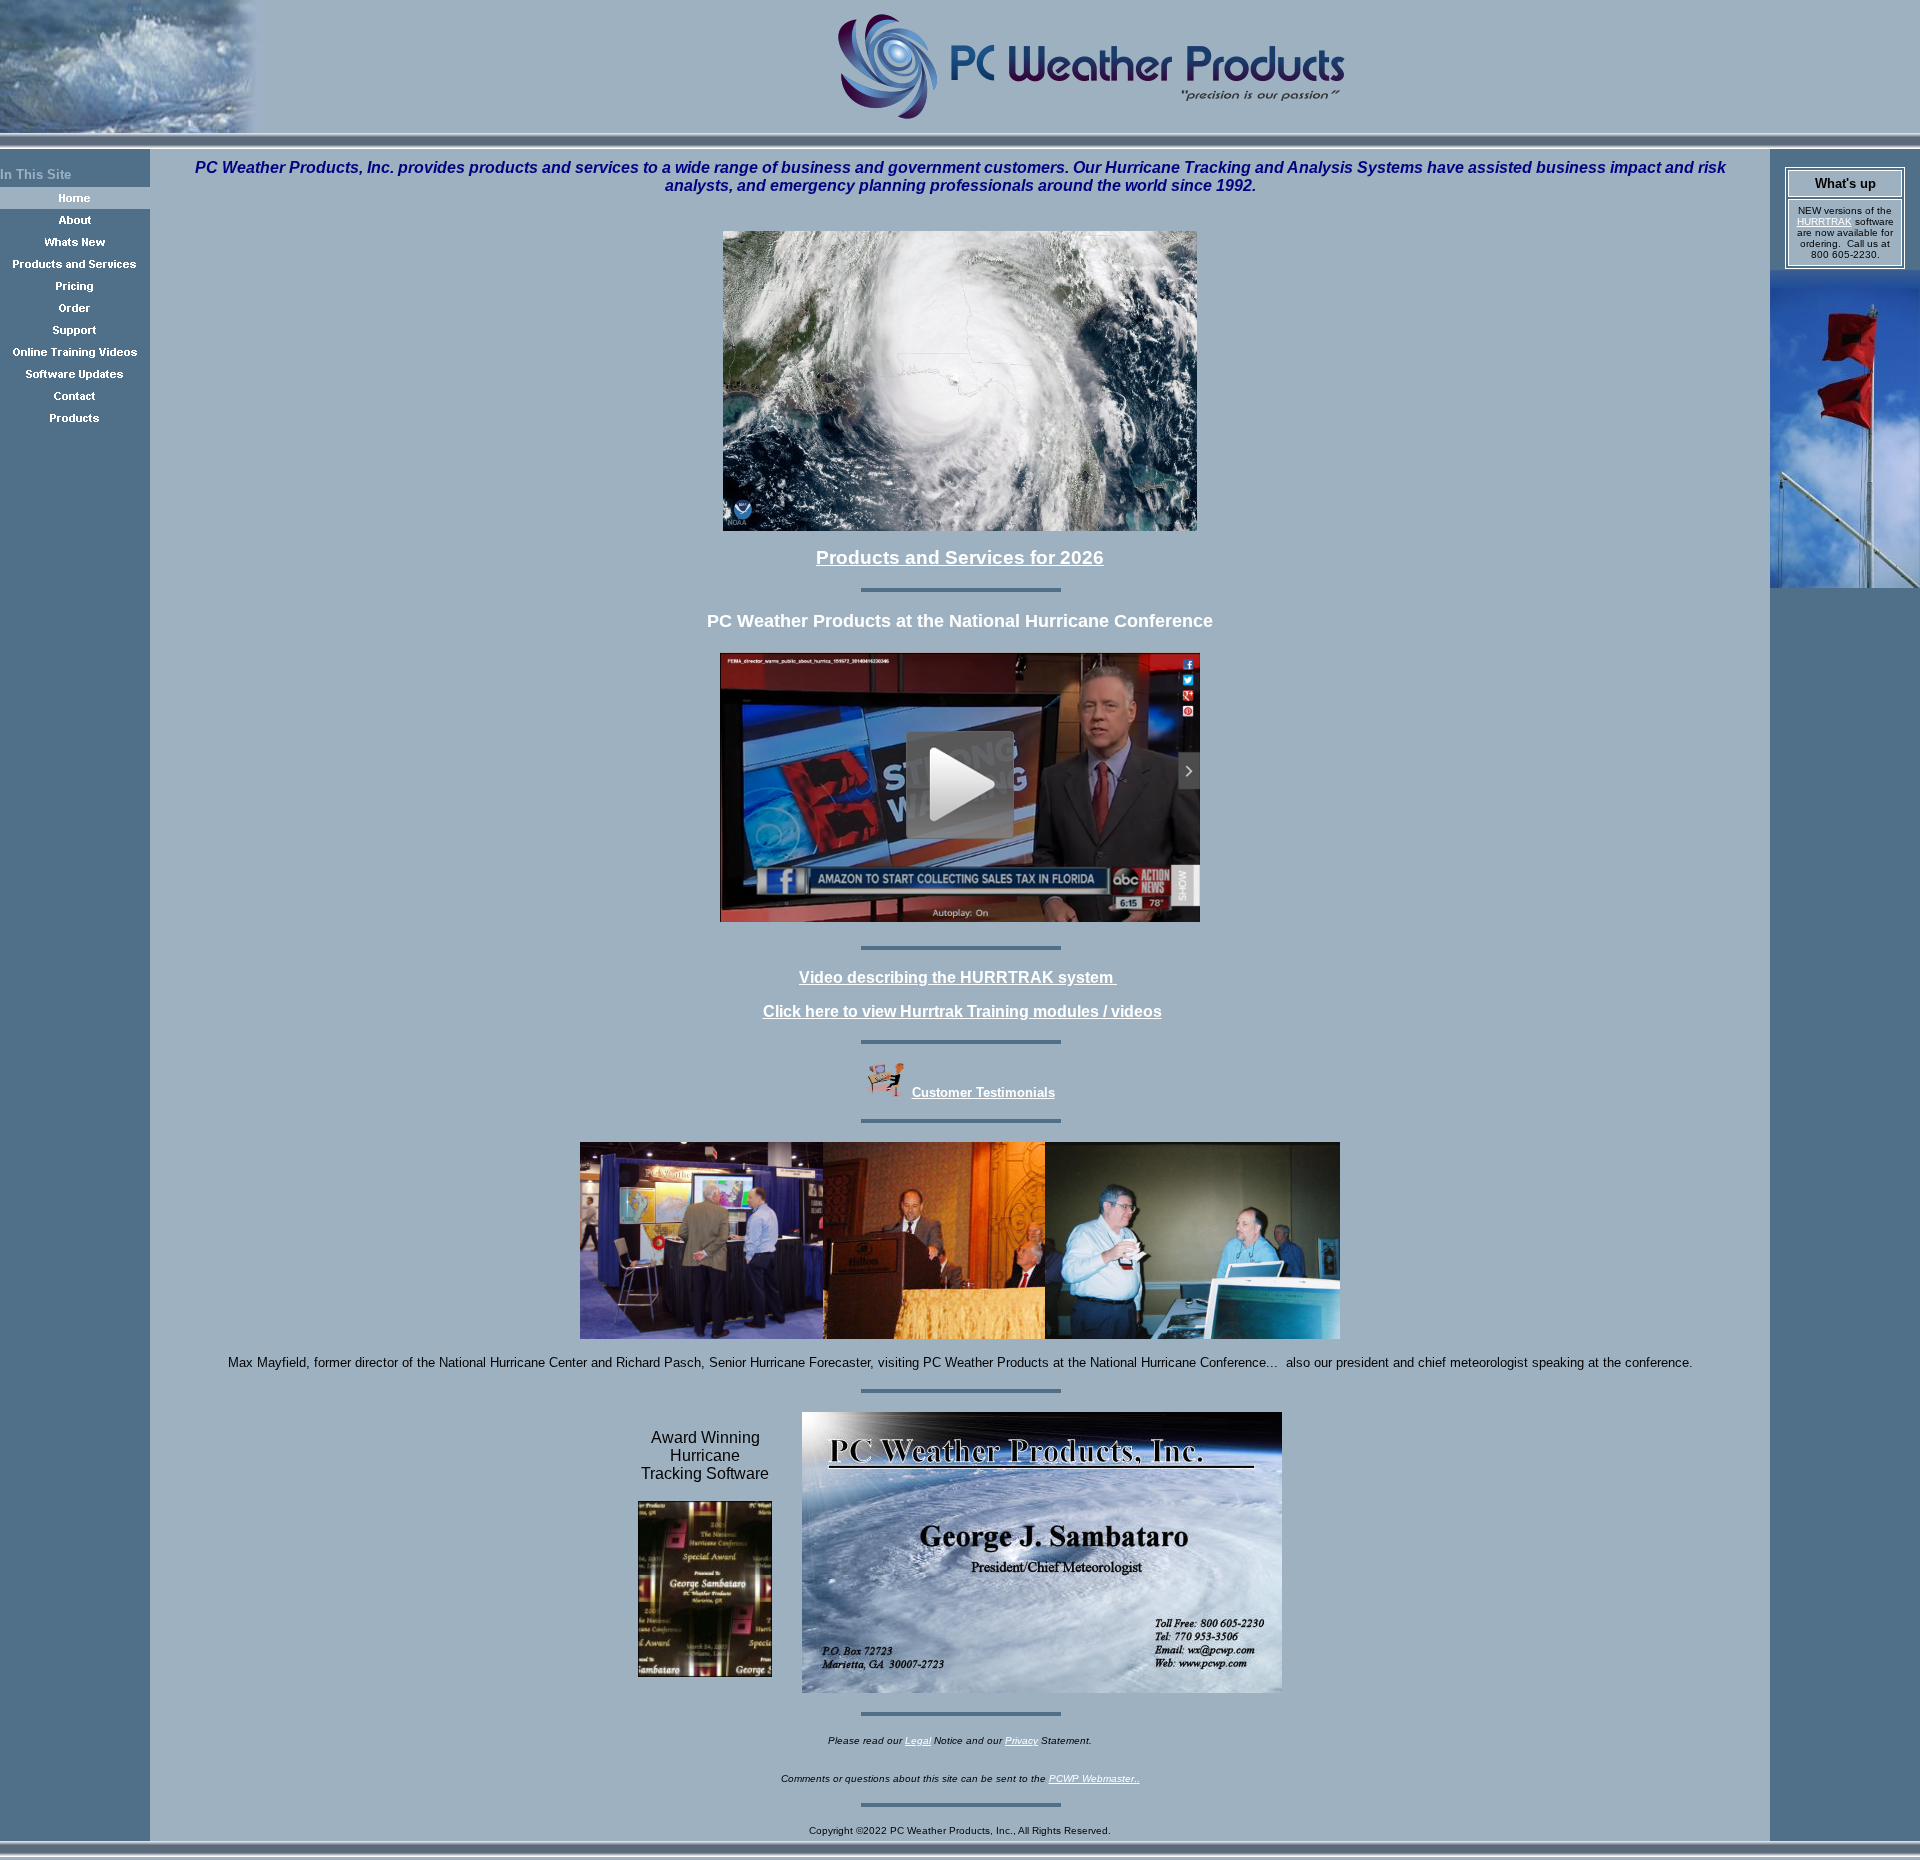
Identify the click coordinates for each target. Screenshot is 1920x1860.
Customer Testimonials (983, 1092)
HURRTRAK (1824, 221)
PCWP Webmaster (1091, 1778)
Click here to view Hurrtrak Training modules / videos (962, 1011)
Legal (918, 1740)
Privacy (1021, 1740)
